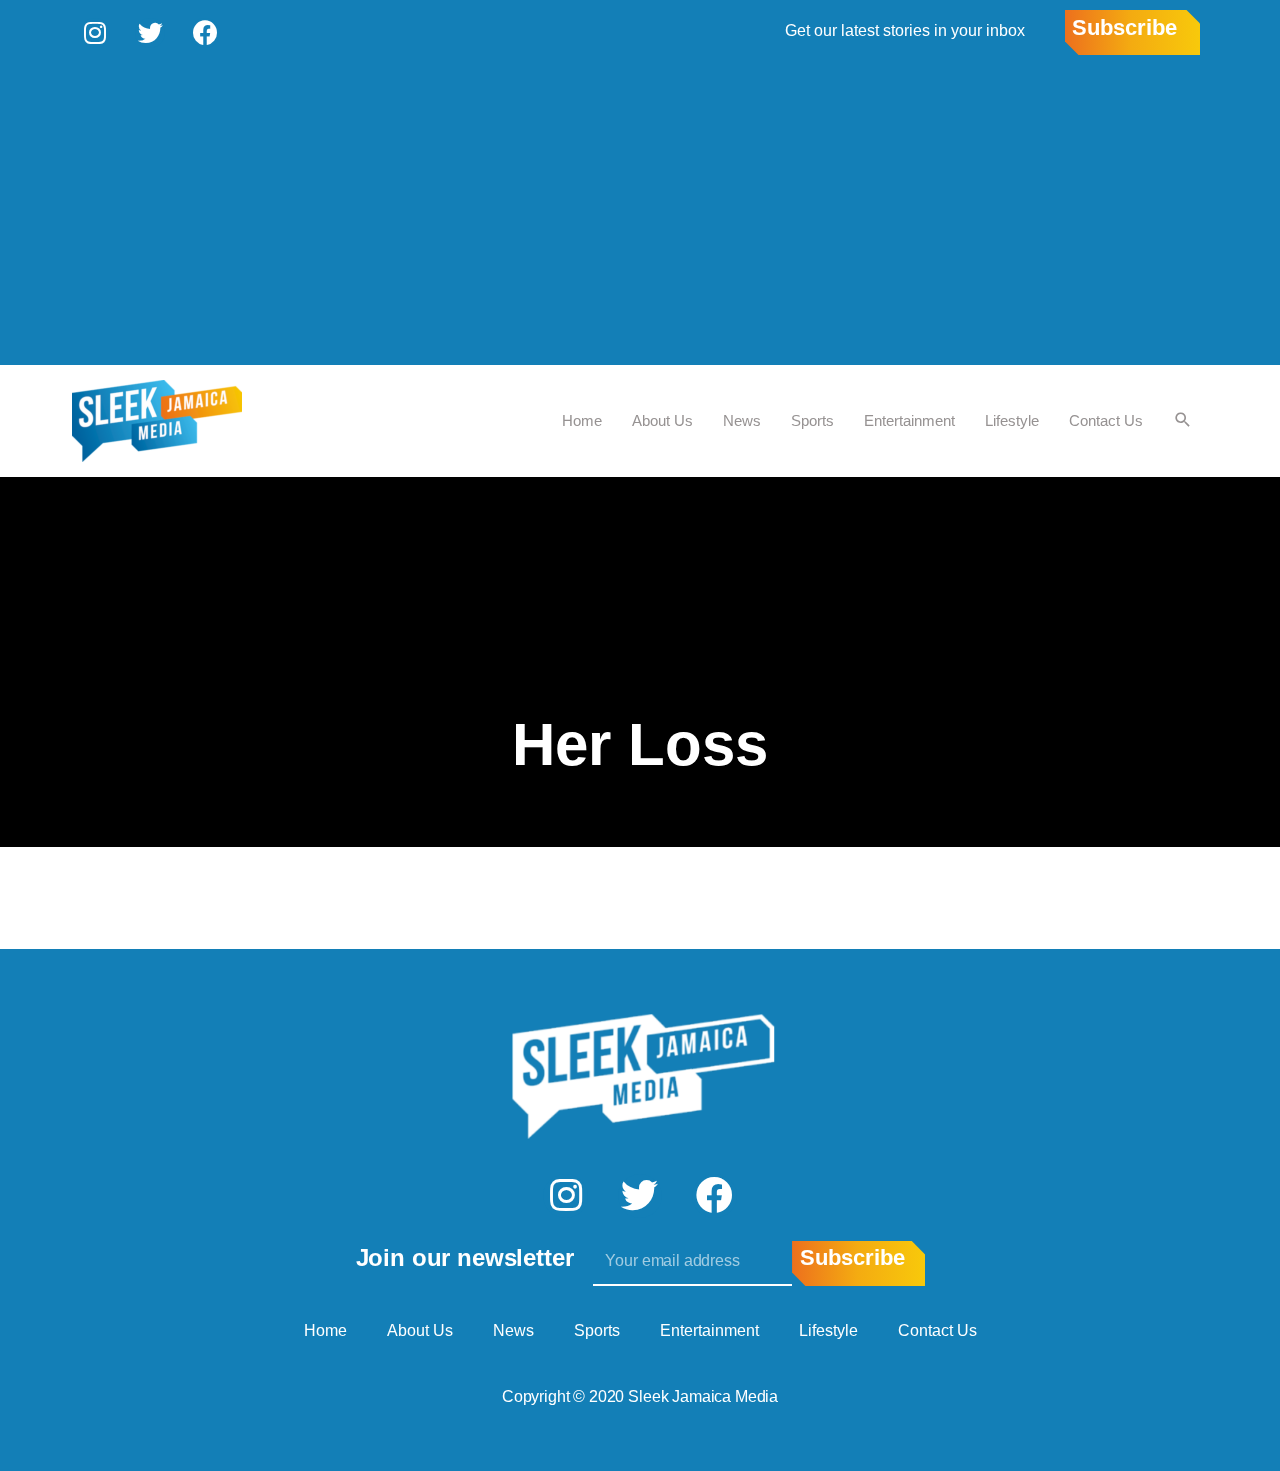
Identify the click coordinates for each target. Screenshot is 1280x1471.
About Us (662, 420)
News (742, 420)
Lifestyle (1012, 420)
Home (582, 420)
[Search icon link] (1183, 421)
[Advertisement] (640, 215)
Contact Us (1106, 420)
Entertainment (909, 420)
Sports (812, 420)
